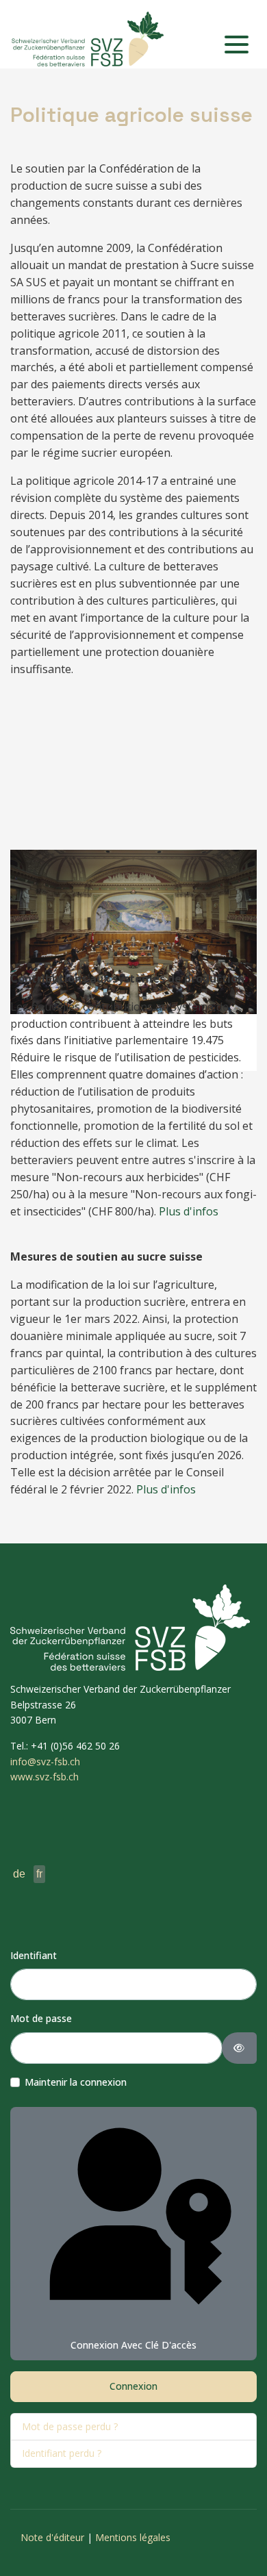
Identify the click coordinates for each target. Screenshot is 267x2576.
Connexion (133, 2386)
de (19, 1874)
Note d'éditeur (52, 2537)
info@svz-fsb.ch (45, 1761)
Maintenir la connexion (76, 2082)
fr (39, 1874)
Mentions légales (133, 2537)
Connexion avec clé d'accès (133, 2345)
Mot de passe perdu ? (70, 2426)
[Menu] (233, 45)
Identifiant (34, 1955)
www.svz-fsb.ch (44, 1777)
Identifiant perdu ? (62, 2453)
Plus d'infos (189, 1211)
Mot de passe (41, 2018)
